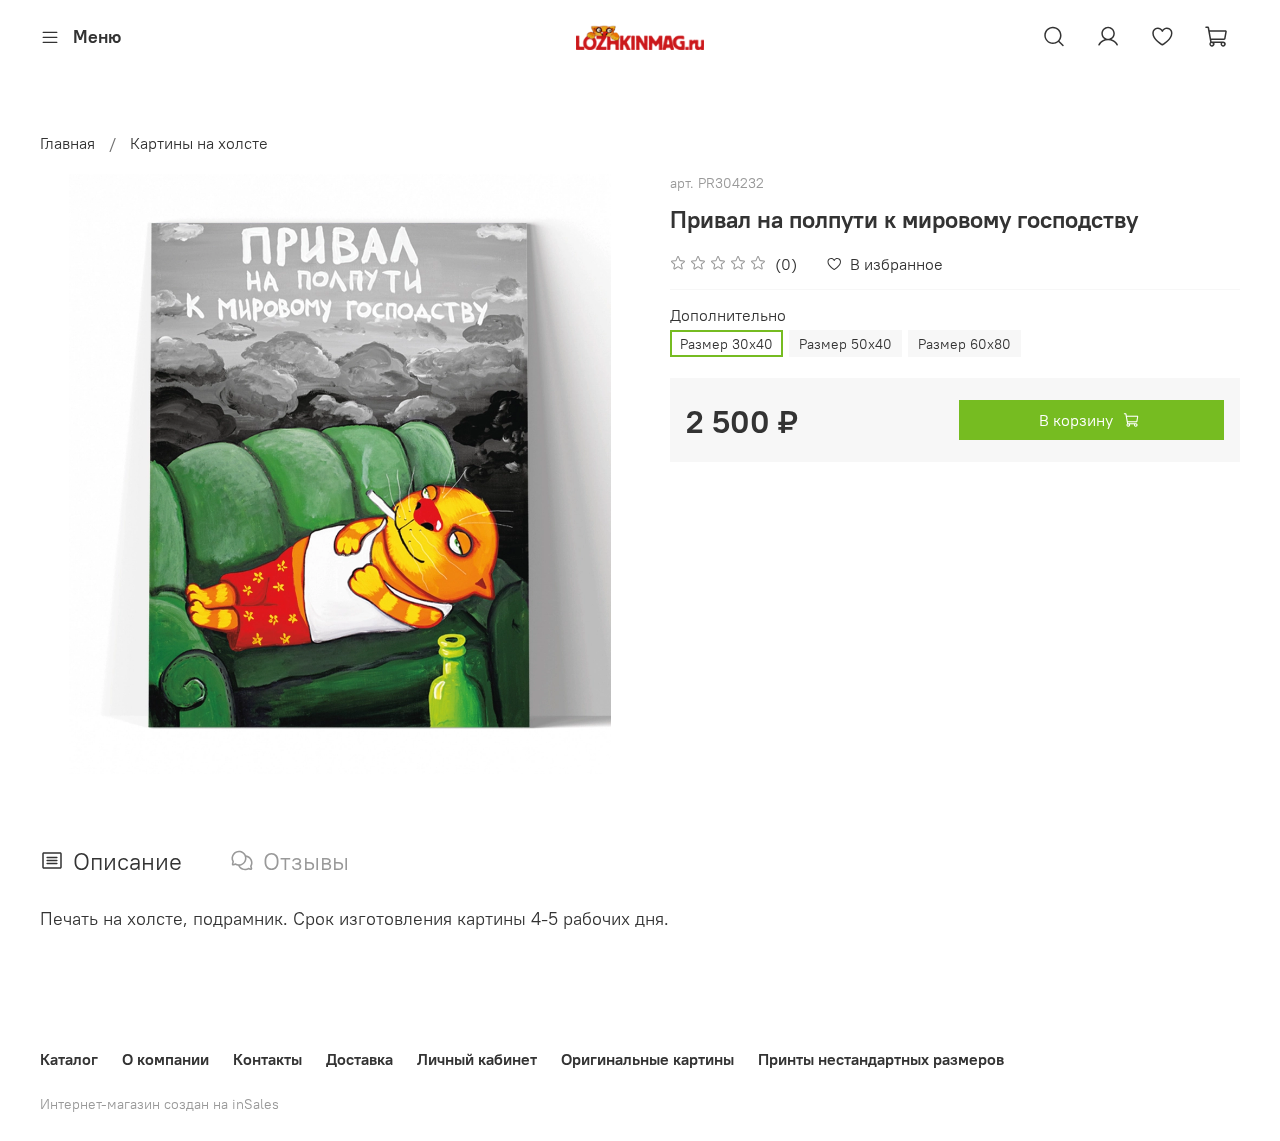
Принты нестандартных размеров (881, 1059)
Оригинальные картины (647, 1059)
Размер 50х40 (845, 344)
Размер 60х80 (964, 344)
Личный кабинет (477, 1059)
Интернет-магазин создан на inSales (159, 1104)
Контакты (267, 1059)
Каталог (69, 1059)
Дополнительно (728, 315)
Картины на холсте (199, 143)
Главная (67, 143)
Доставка (359, 1059)
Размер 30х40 (726, 344)
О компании (165, 1059)
